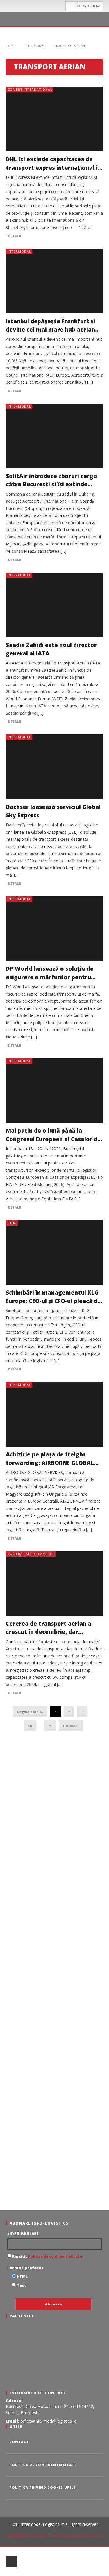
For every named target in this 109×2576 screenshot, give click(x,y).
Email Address (23, 2233)
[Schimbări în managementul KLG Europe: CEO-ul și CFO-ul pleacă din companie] (54, 1252)
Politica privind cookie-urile (42, 2487)
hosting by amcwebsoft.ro (79, 2536)
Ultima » (71, 1726)
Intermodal (35, 46)
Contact (19, 2442)
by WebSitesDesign (27, 2536)
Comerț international (30, 89)
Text (22, 2285)
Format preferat (25, 2268)
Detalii (15, 236)
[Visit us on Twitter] (53, 6)
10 (30, 1726)
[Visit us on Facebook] (45, 6)
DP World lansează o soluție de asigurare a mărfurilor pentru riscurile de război (50, 977)
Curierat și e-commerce (31, 1554)
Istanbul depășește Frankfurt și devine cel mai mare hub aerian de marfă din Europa (51, 329)
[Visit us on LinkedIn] (61, 6)
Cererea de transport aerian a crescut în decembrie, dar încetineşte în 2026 (49, 1632)
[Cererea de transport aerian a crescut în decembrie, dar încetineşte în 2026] (54, 1583)
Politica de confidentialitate (55, 2256)
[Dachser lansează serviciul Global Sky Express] (54, 767)
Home (11, 46)
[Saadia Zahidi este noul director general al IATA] (54, 605)
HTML (22, 2277)
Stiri (12, 1223)
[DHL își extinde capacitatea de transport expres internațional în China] (54, 119)
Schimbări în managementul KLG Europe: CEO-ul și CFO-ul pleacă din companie (54, 1301)
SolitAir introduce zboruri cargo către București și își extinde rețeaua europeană (51, 484)
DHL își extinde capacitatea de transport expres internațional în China (53, 168)
